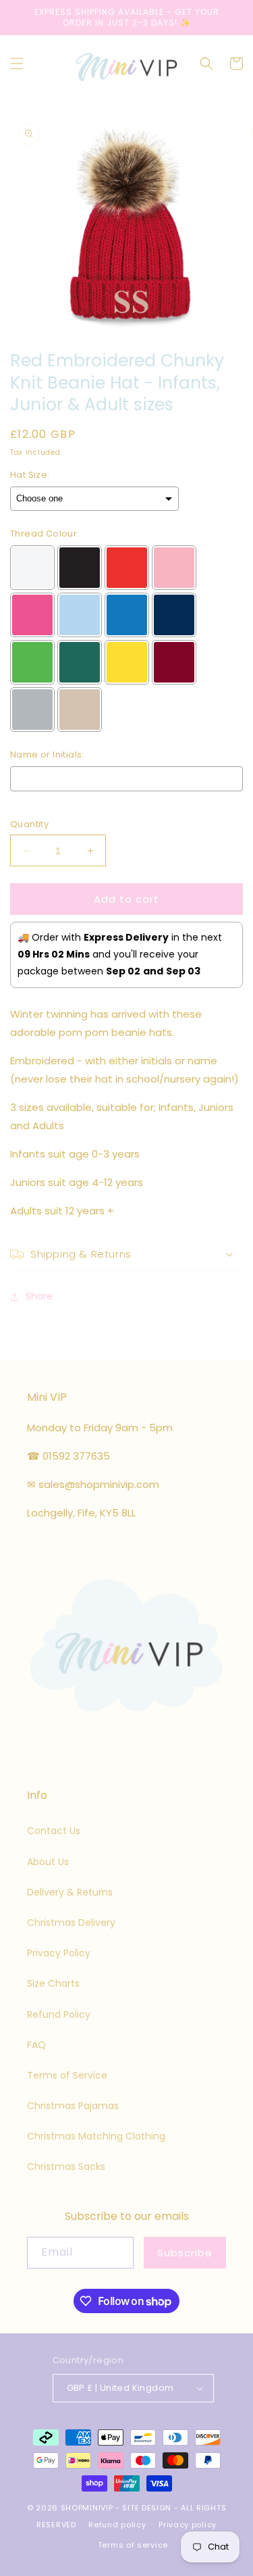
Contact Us (54, 1831)
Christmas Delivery (71, 1923)
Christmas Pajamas (73, 2106)
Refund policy (117, 2525)
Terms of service (133, 2545)
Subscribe (185, 2253)
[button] (17, 64)
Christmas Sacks (66, 2166)
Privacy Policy (59, 1953)
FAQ (36, 2045)
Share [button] (39, 1296)
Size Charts (53, 1983)
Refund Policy (59, 2014)
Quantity (29, 824)
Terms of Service (67, 2075)
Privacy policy (188, 2525)
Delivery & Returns (70, 1892)
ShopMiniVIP (87, 2508)
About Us (48, 1862)
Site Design (147, 2508)
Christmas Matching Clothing (96, 2136)
